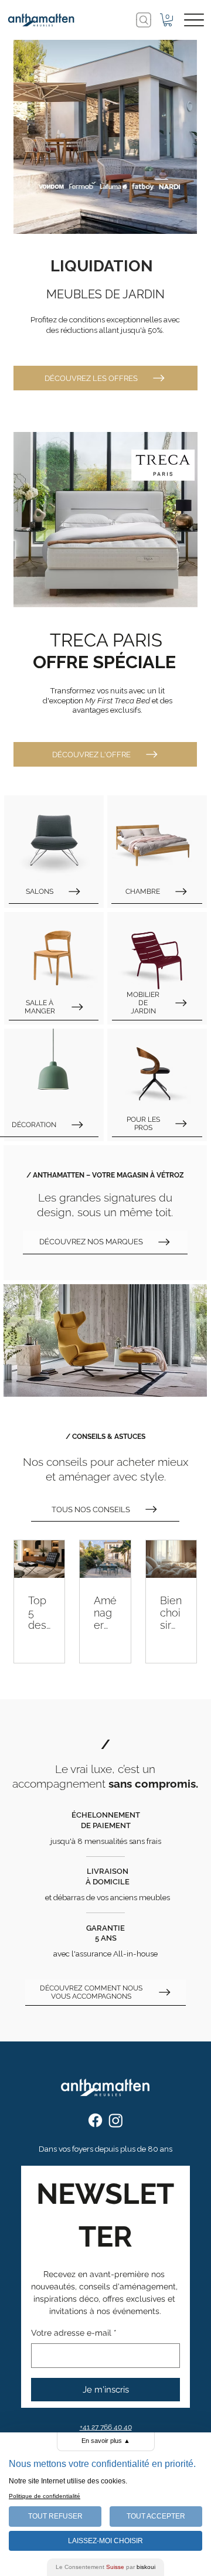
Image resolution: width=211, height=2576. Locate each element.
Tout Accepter (156, 2516)
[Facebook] (95, 2120)
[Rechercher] (144, 20)
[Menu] (194, 20)
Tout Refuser (55, 2516)
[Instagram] (116, 2120)
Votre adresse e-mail (74, 2333)
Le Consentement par (105, 2567)
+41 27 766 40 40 (106, 2427)
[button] (168, 20)
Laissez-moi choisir (105, 2541)
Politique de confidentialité (45, 2496)
